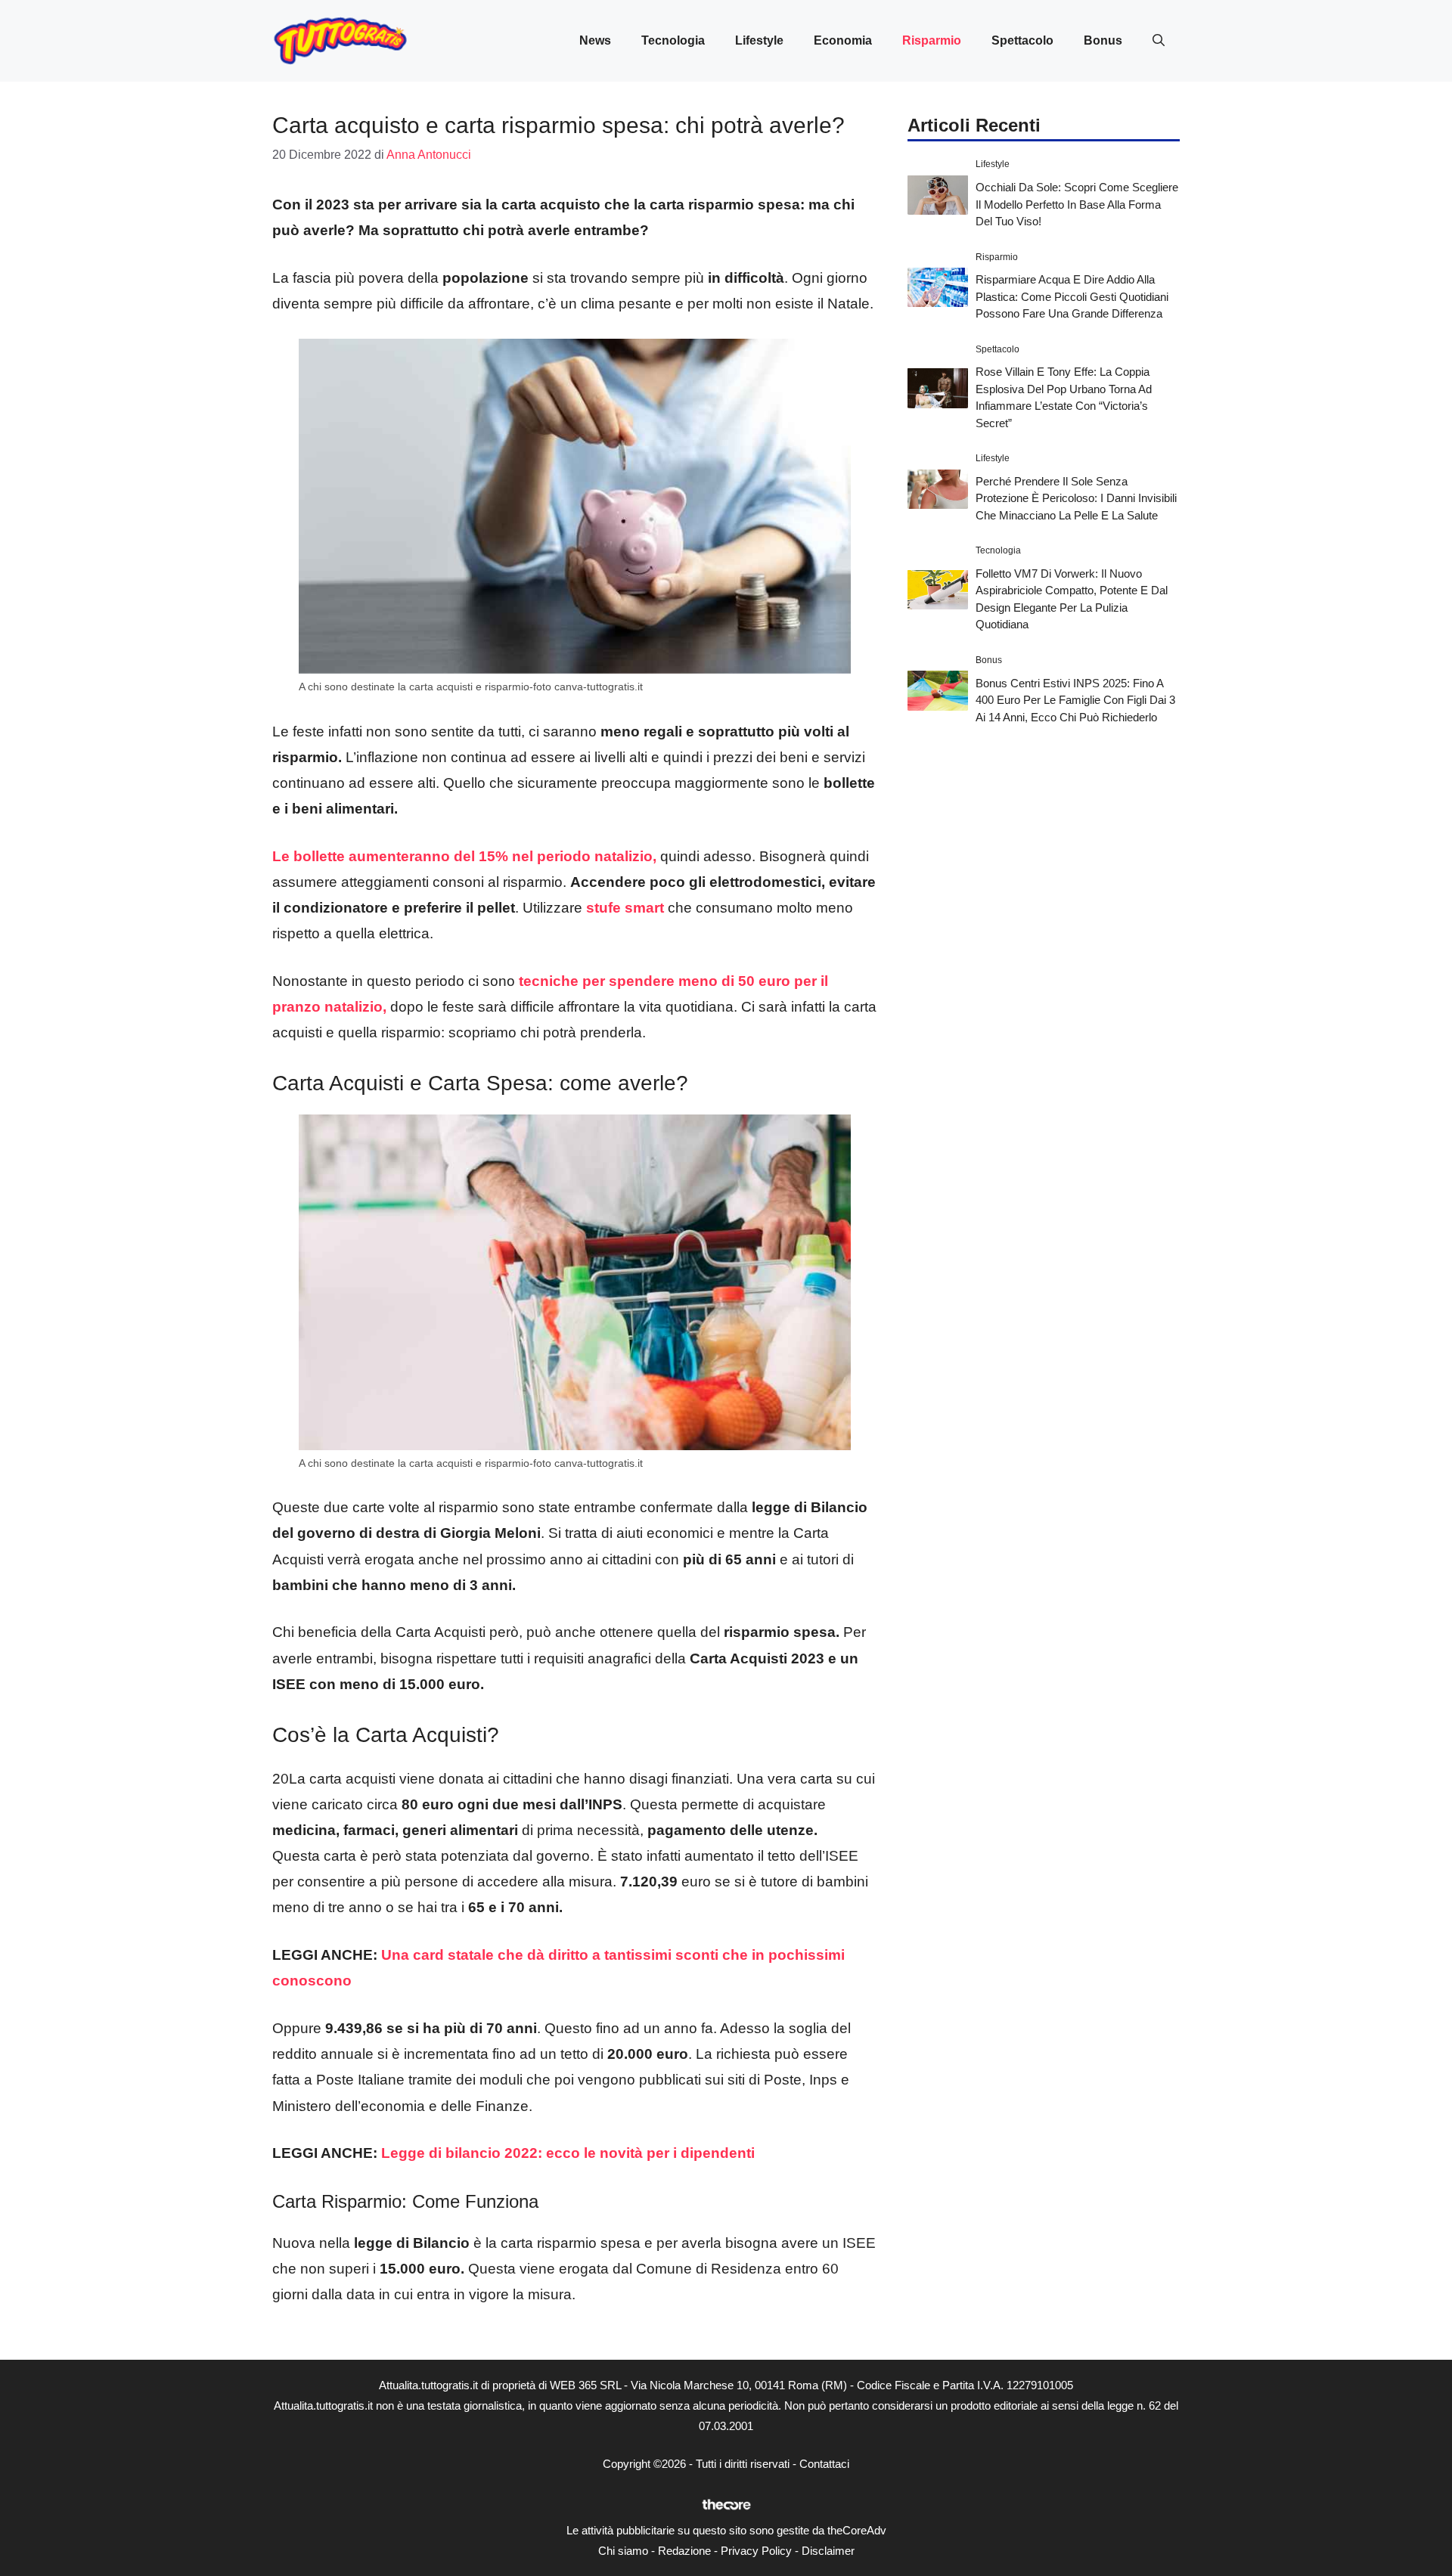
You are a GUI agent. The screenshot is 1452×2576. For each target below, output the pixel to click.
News (595, 40)
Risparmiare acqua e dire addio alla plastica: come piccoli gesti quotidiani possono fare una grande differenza (1072, 296)
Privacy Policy (756, 2551)
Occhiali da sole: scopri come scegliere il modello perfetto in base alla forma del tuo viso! (1077, 203)
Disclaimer (828, 2551)
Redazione (684, 2551)
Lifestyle (759, 40)
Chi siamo (623, 2551)
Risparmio (932, 40)
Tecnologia (673, 40)
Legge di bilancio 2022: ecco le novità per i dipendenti (568, 2153)
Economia (843, 40)
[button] (1159, 41)
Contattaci (824, 2464)
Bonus (1103, 40)
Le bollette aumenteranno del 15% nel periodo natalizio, (464, 856)
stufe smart (623, 908)
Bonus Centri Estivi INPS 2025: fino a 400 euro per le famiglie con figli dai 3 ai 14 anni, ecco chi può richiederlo (1075, 699)
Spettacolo (1022, 40)
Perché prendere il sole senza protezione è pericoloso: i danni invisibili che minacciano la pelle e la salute (1076, 498)
